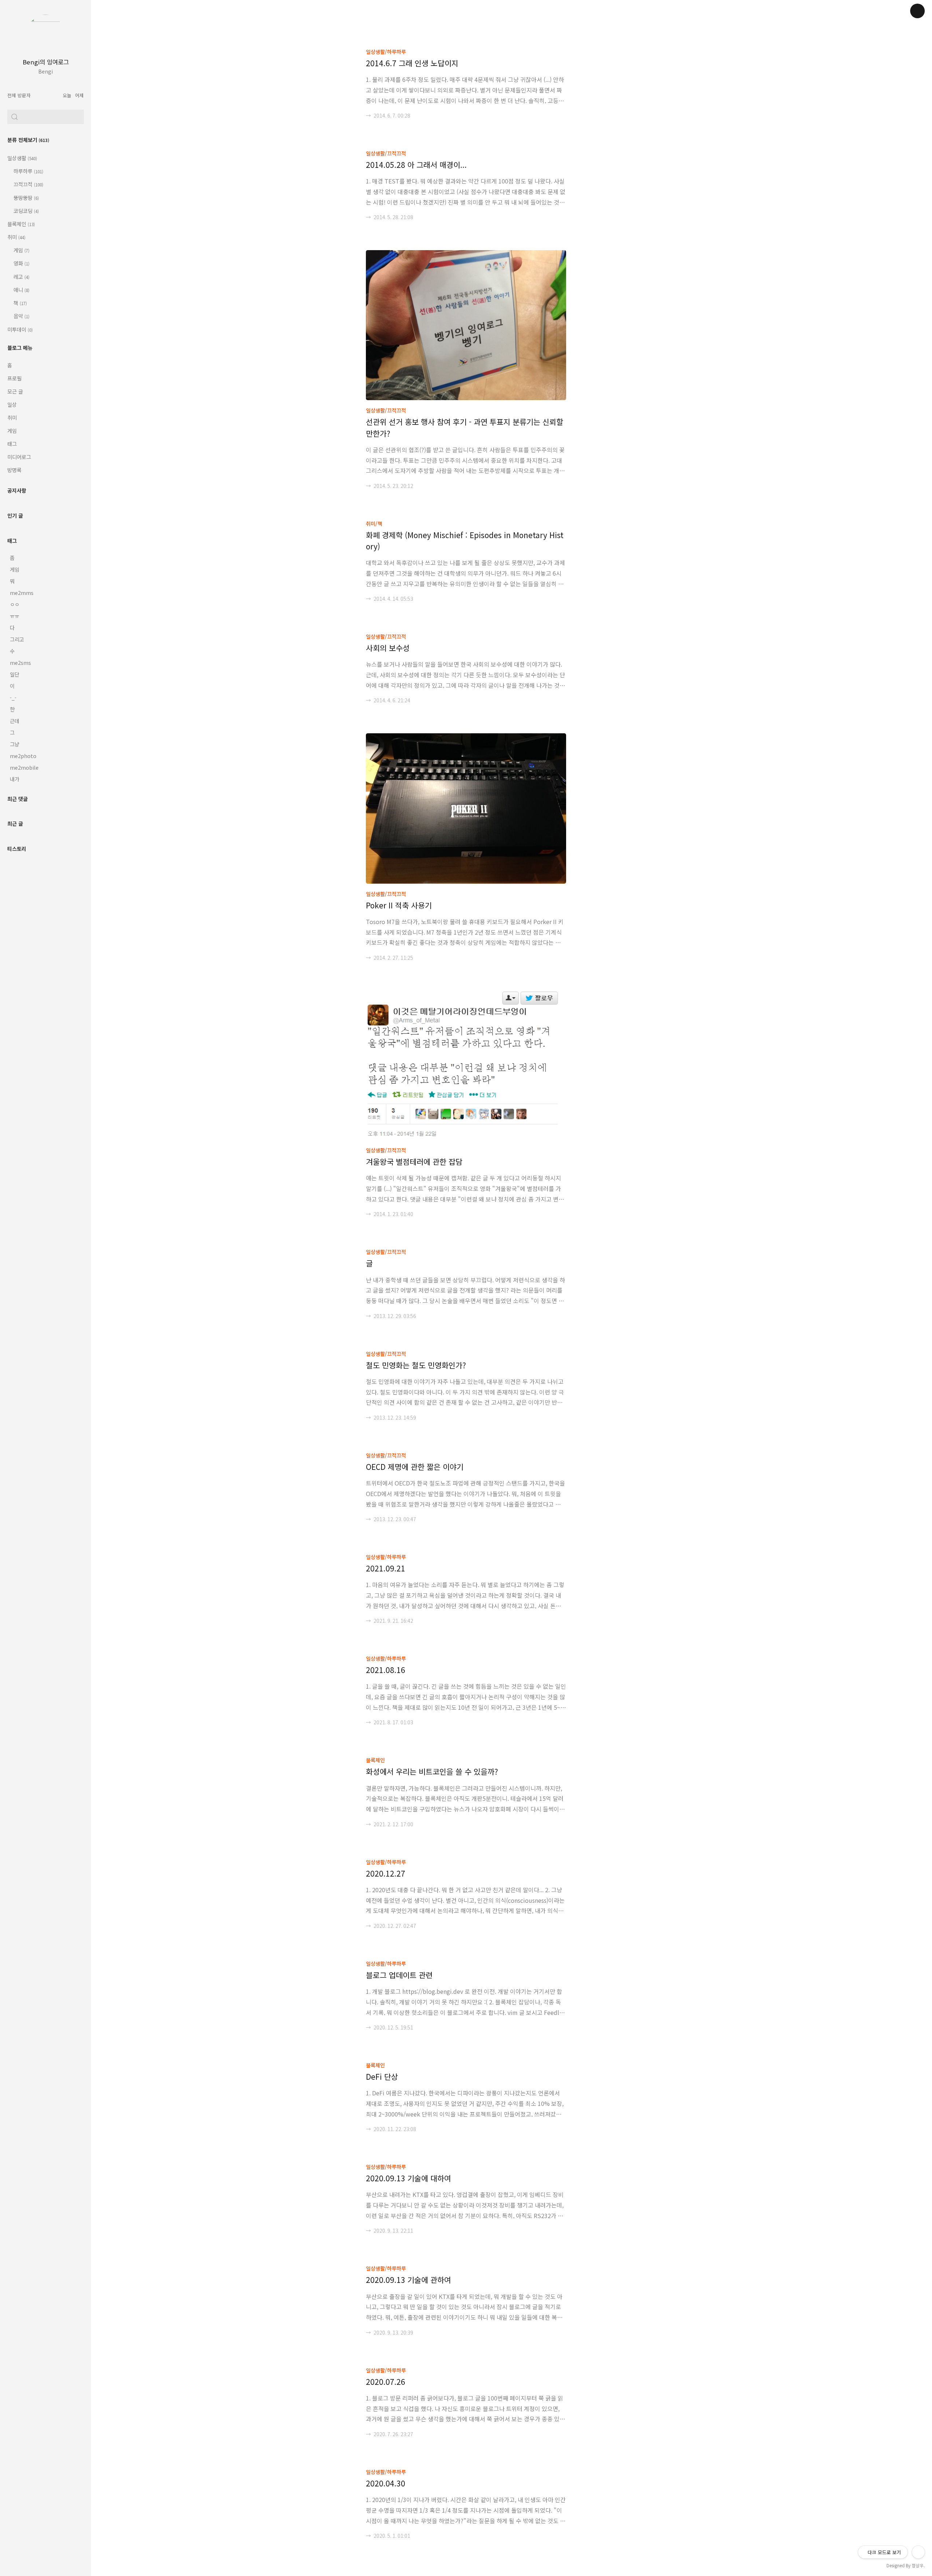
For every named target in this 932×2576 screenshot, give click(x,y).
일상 (12, 404)
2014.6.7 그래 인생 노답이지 (412, 63)
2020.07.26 (386, 2382)
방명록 (14, 470)
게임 (21, 250)
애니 (21, 290)
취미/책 (374, 523)
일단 (15, 674)
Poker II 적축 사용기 (399, 905)
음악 (21, 316)
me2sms (20, 662)
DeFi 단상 (382, 2076)
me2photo (23, 756)
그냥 (15, 744)
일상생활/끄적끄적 (386, 153)
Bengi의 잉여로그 (46, 62)
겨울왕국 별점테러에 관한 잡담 (414, 1161)
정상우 (918, 2565)
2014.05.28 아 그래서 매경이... (416, 165)
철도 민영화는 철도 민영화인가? (416, 1365)
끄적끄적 (28, 184)
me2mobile (24, 767)
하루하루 (28, 171)
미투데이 (20, 329)
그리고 (17, 639)
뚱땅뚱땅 (26, 198)
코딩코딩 (26, 211)
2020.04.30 (386, 2483)
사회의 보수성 (388, 648)
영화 (21, 263)
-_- (13, 697)
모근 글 (15, 391)
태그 (12, 444)
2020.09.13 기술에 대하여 (408, 2178)
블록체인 (21, 224)
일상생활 (22, 158)
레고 (21, 277)
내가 (15, 779)
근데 (15, 721)
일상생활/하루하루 (386, 52)
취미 (16, 237)
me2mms (22, 593)
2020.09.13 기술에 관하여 (408, 2280)
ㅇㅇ (15, 604)
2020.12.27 (386, 1873)
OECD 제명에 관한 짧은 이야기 (415, 1467)
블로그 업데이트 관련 (399, 1975)
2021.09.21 (386, 1568)
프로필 (14, 378)
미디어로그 (19, 457)
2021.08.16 (386, 1670)
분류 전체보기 (28, 140)
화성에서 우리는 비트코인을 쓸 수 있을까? (432, 1771)
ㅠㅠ (15, 616)
